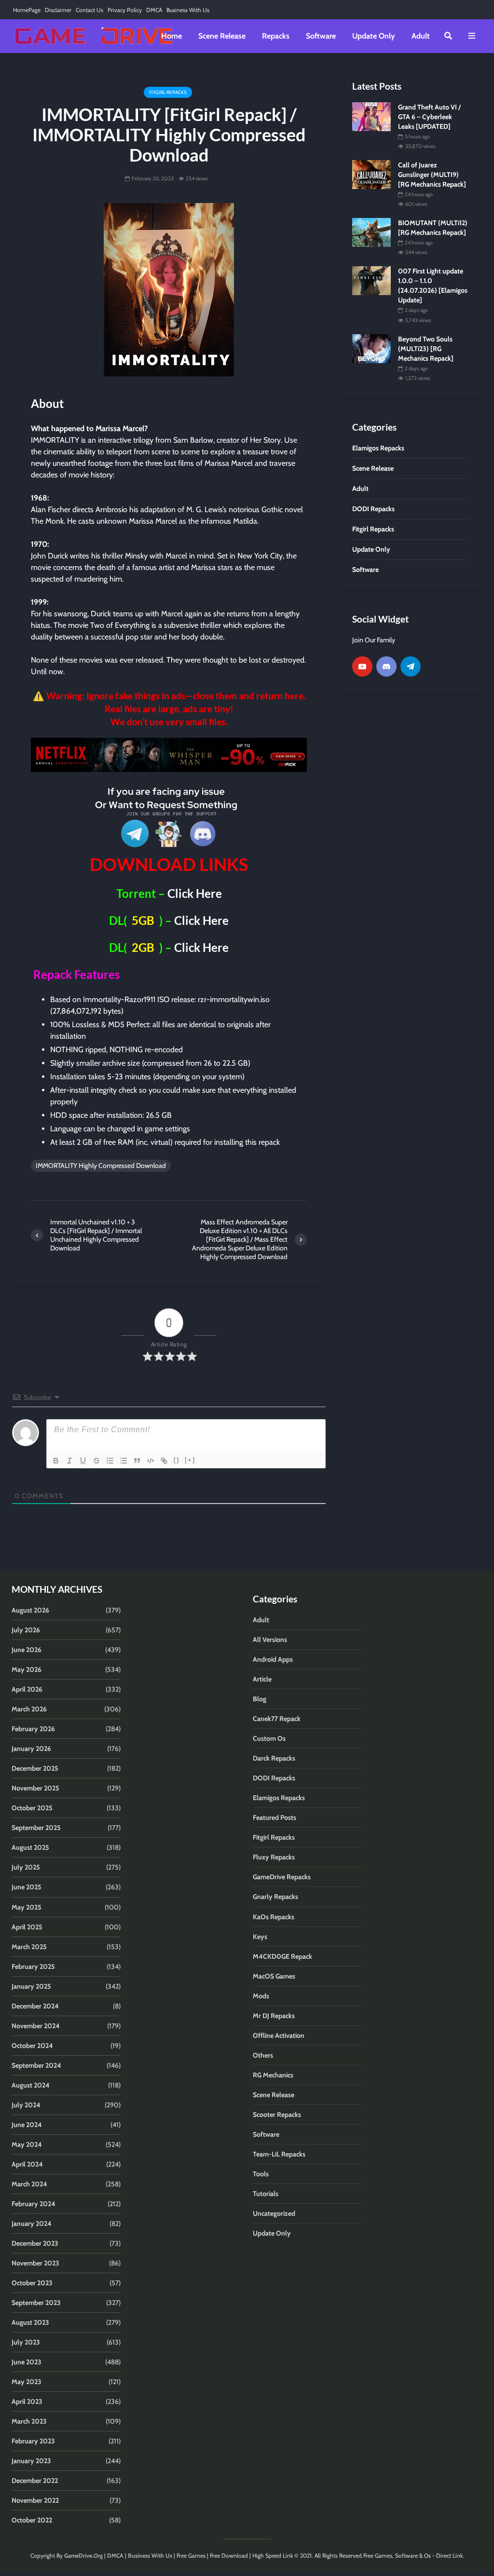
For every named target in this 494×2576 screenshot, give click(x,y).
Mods (261, 1996)
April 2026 (27, 1689)
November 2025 (35, 1788)
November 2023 (35, 2263)
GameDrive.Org (83, 2556)
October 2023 (32, 2283)
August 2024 (31, 2085)
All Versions (270, 1640)
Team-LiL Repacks (279, 2154)
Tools (261, 2174)
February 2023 (33, 2441)
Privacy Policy (125, 10)
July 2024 (26, 2105)
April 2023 (27, 2401)
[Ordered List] (110, 1461)
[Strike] (96, 1461)
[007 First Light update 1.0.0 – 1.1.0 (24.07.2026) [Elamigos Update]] (371, 280)
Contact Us (89, 10)
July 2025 (26, 1867)
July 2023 (26, 2342)
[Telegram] (411, 666)
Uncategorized (274, 2213)
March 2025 (29, 1947)
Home (172, 36)
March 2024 (29, 2184)
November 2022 (35, 2500)
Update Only (374, 36)
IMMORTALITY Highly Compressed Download (101, 1166)
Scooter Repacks (277, 2115)
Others (263, 2055)
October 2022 (32, 2520)
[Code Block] (151, 1461)
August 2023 (30, 2322)
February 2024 (34, 2204)
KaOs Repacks (274, 1917)
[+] (190, 1460)
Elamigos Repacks (279, 1798)
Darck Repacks (274, 1758)
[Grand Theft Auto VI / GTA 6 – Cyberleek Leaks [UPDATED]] (371, 116)
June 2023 (27, 2362)
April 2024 (27, 2164)
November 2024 (36, 2026)
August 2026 (30, 1610)
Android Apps (273, 1659)
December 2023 (35, 2243)
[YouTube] (362, 666)
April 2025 (27, 1927)
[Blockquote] (137, 1461)
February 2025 (33, 1966)
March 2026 (29, 1709)
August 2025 (30, 1847)
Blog (260, 1699)
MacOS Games (274, 1976)
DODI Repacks (274, 1778)
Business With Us (188, 10)
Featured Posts (274, 1817)
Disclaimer (58, 10)
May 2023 (27, 2382)
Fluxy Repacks (274, 1857)
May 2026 (27, 1669)
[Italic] (69, 1461)
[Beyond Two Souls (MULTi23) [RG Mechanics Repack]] (371, 348)
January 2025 (31, 1986)
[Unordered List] (123, 1461)
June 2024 (27, 2125)
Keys (260, 1937)
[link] (169, 755)
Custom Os (269, 1738)
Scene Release (222, 36)
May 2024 (27, 2144)
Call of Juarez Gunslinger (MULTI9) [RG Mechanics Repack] (432, 175)
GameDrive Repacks (282, 1877)
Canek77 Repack (277, 1719)
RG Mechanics (273, 2075)
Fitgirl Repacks (168, 92)
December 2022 (35, 2481)
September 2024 (36, 2065)
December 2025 (35, 1768)
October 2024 (32, 2046)
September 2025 (36, 1828)
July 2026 (26, 1630)
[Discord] (386, 666)
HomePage (27, 10)
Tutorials (266, 2194)
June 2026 (27, 1650)
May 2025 (27, 1907)
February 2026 (33, 1729)
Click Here (195, 893)
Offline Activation (279, 2035)
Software (321, 36)
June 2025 (27, 1887)
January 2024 (32, 2223)
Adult (421, 36)
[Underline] (83, 1461)
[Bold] (56, 1461)
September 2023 (36, 2303)
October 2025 (32, 1808)
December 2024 (35, 2006)
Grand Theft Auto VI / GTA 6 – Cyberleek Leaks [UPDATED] (429, 117)
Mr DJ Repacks (274, 2016)
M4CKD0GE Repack (282, 1956)
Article (262, 1679)
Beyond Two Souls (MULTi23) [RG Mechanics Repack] (426, 349)
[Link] (164, 1461)
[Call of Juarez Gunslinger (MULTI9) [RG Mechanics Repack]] (371, 174)
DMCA (154, 10)
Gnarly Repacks (275, 1897)
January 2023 (31, 2461)
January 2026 (31, 1749)
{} (177, 1460)
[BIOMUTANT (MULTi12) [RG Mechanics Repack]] (371, 232)
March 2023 (29, 2421)
